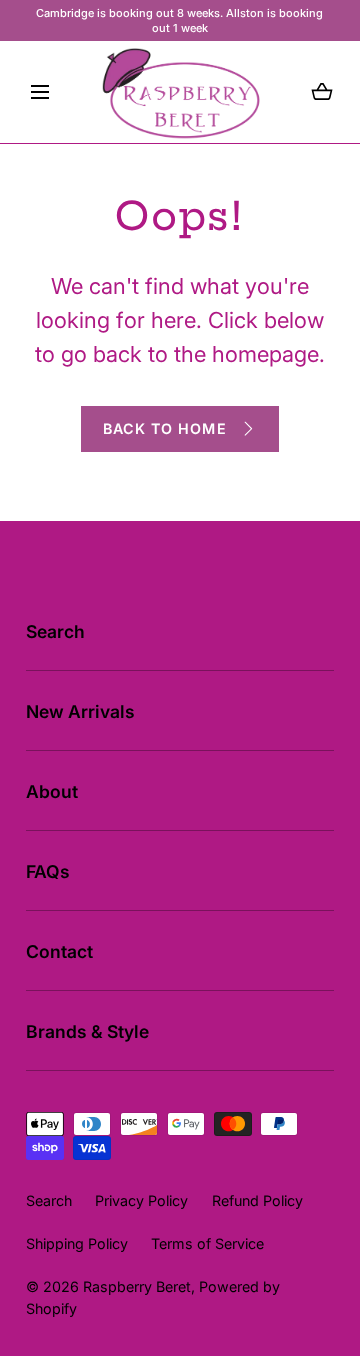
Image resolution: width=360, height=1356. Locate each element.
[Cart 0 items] (322, 92)
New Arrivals (80, 711)
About (52, 791)
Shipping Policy (77, 1243)
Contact (59, 951)
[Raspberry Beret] (180, 92)
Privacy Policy (141, 1200)
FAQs (48, 871)
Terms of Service (207, 1243)
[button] (40, 92)
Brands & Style (87, 1031)
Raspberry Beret (137, 1286)
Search (55, 631)
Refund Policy (257, 1200)
